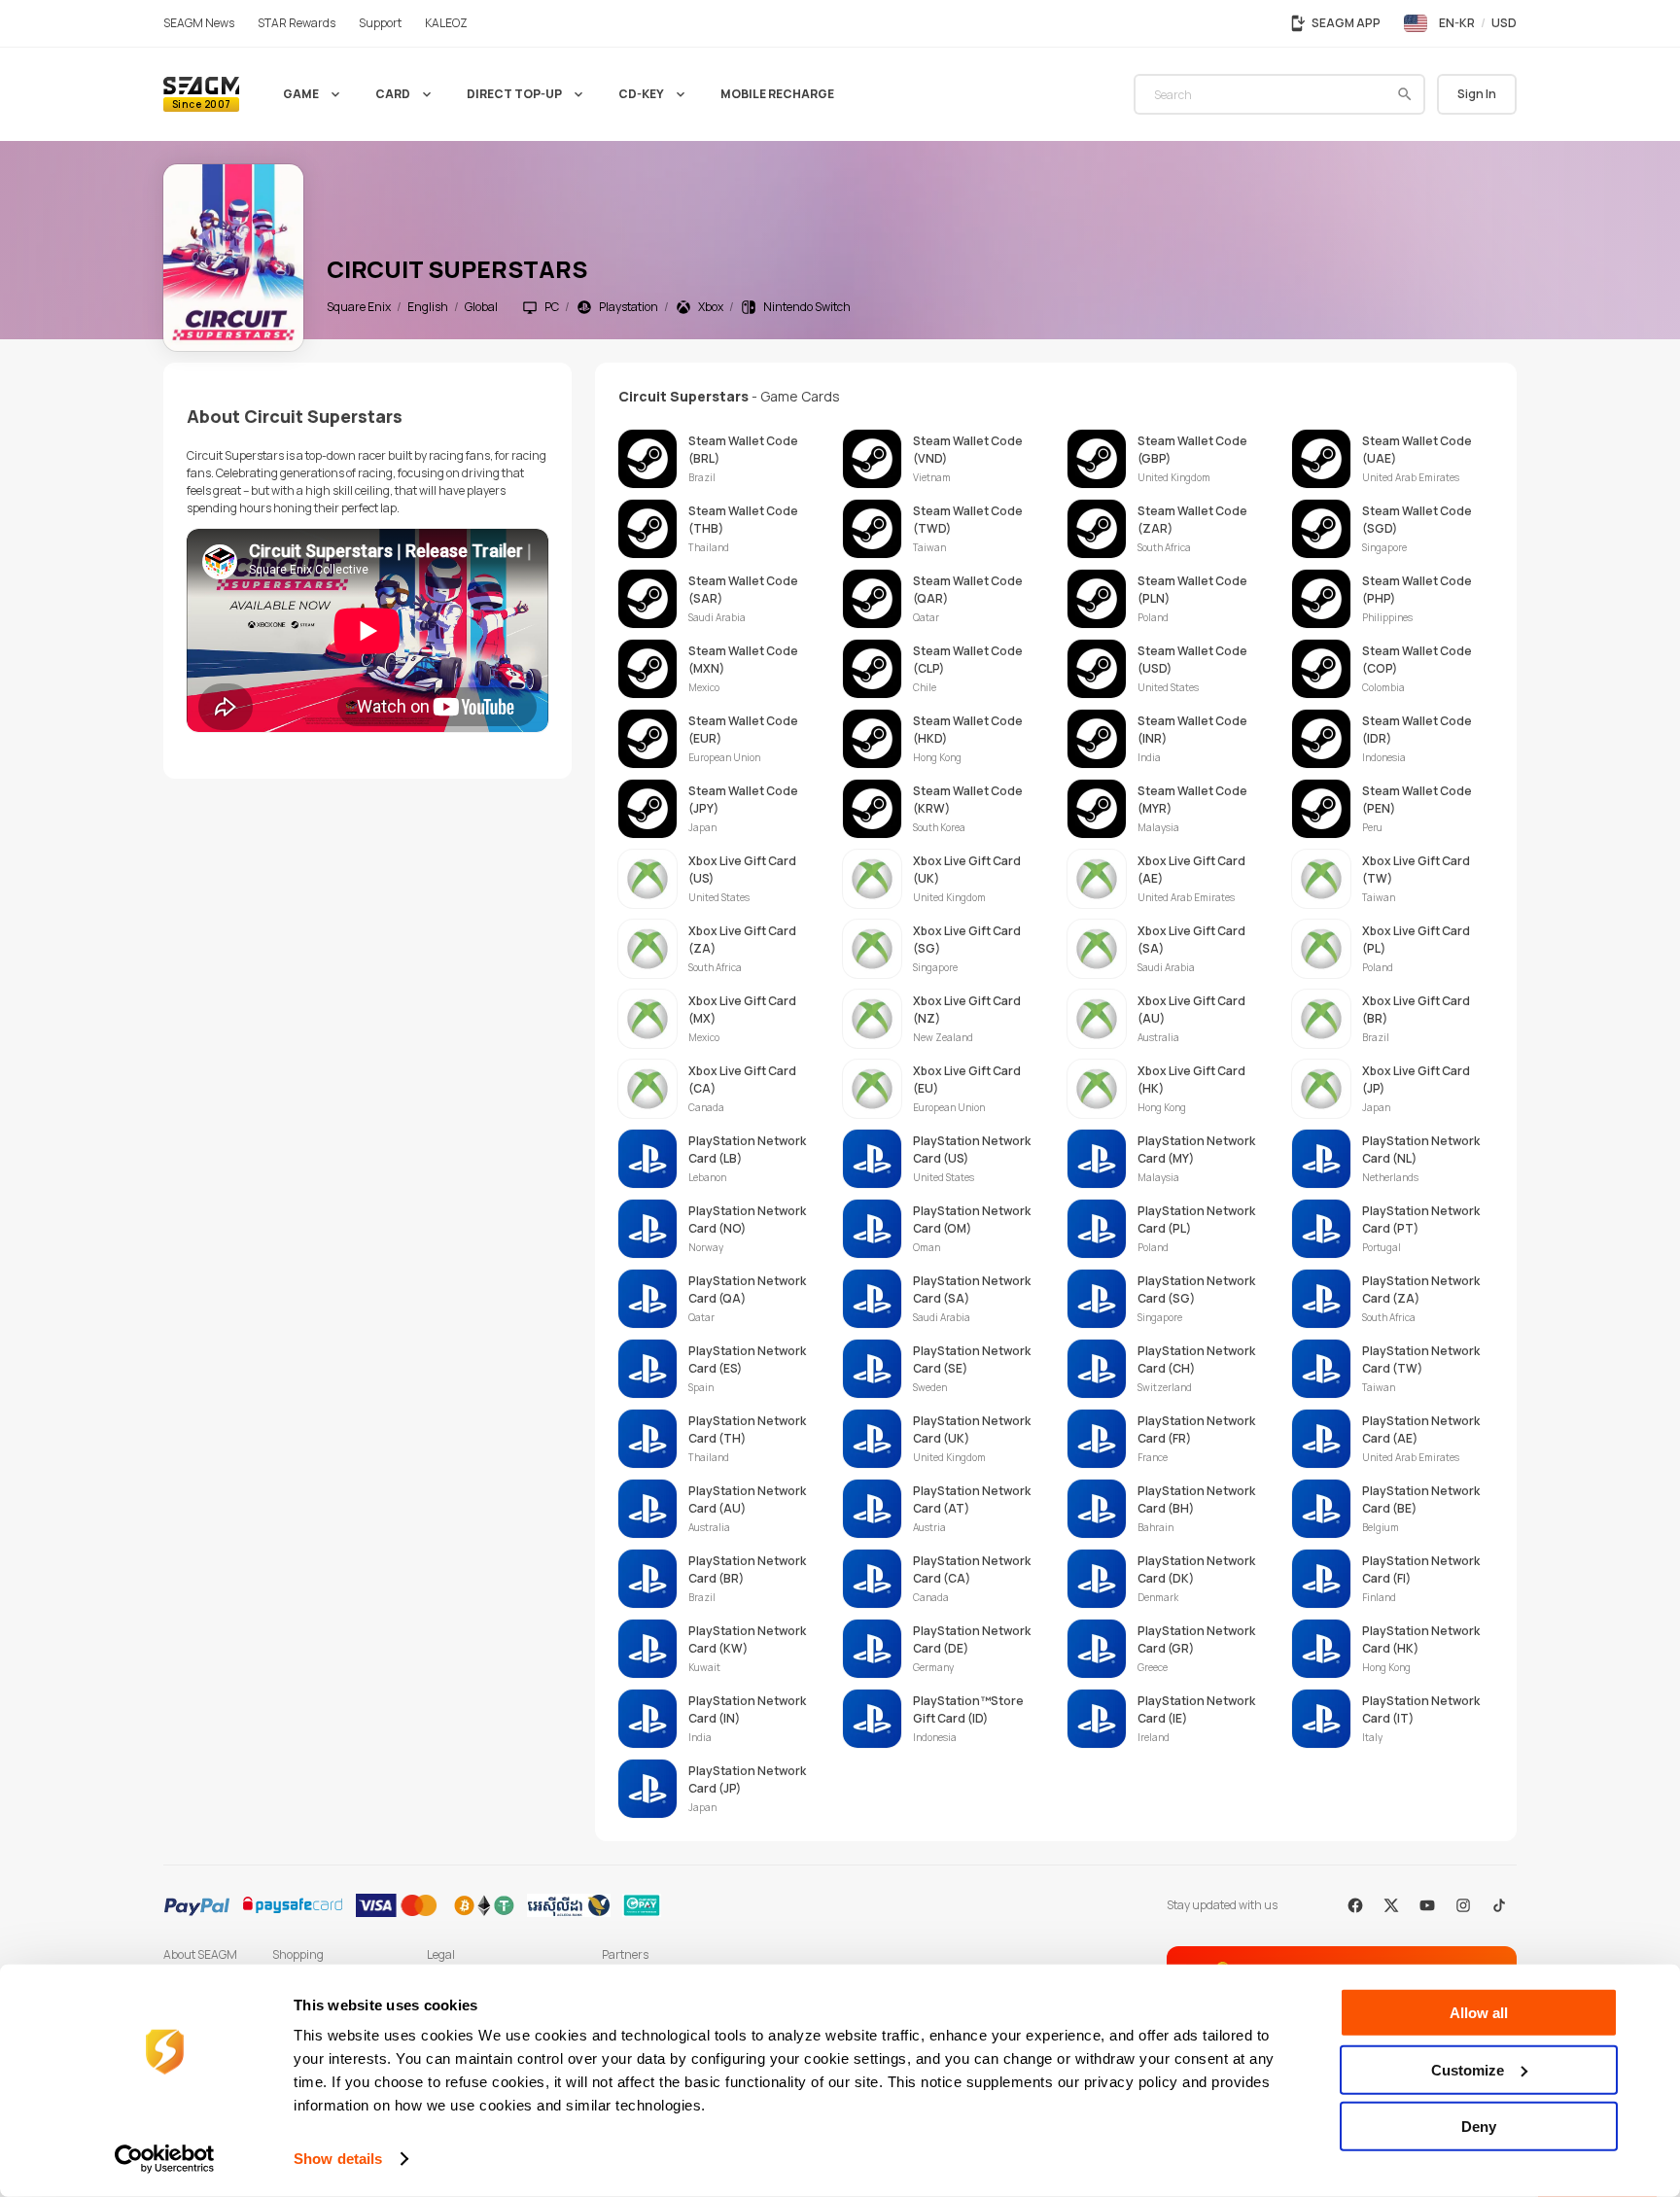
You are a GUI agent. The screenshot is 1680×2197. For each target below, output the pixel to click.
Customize (1468, 2069)
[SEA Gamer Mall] (201, 94)
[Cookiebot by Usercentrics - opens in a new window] (165, 2159)
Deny (1479, 2127)
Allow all (1479, 2013)
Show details (338, 2159)
